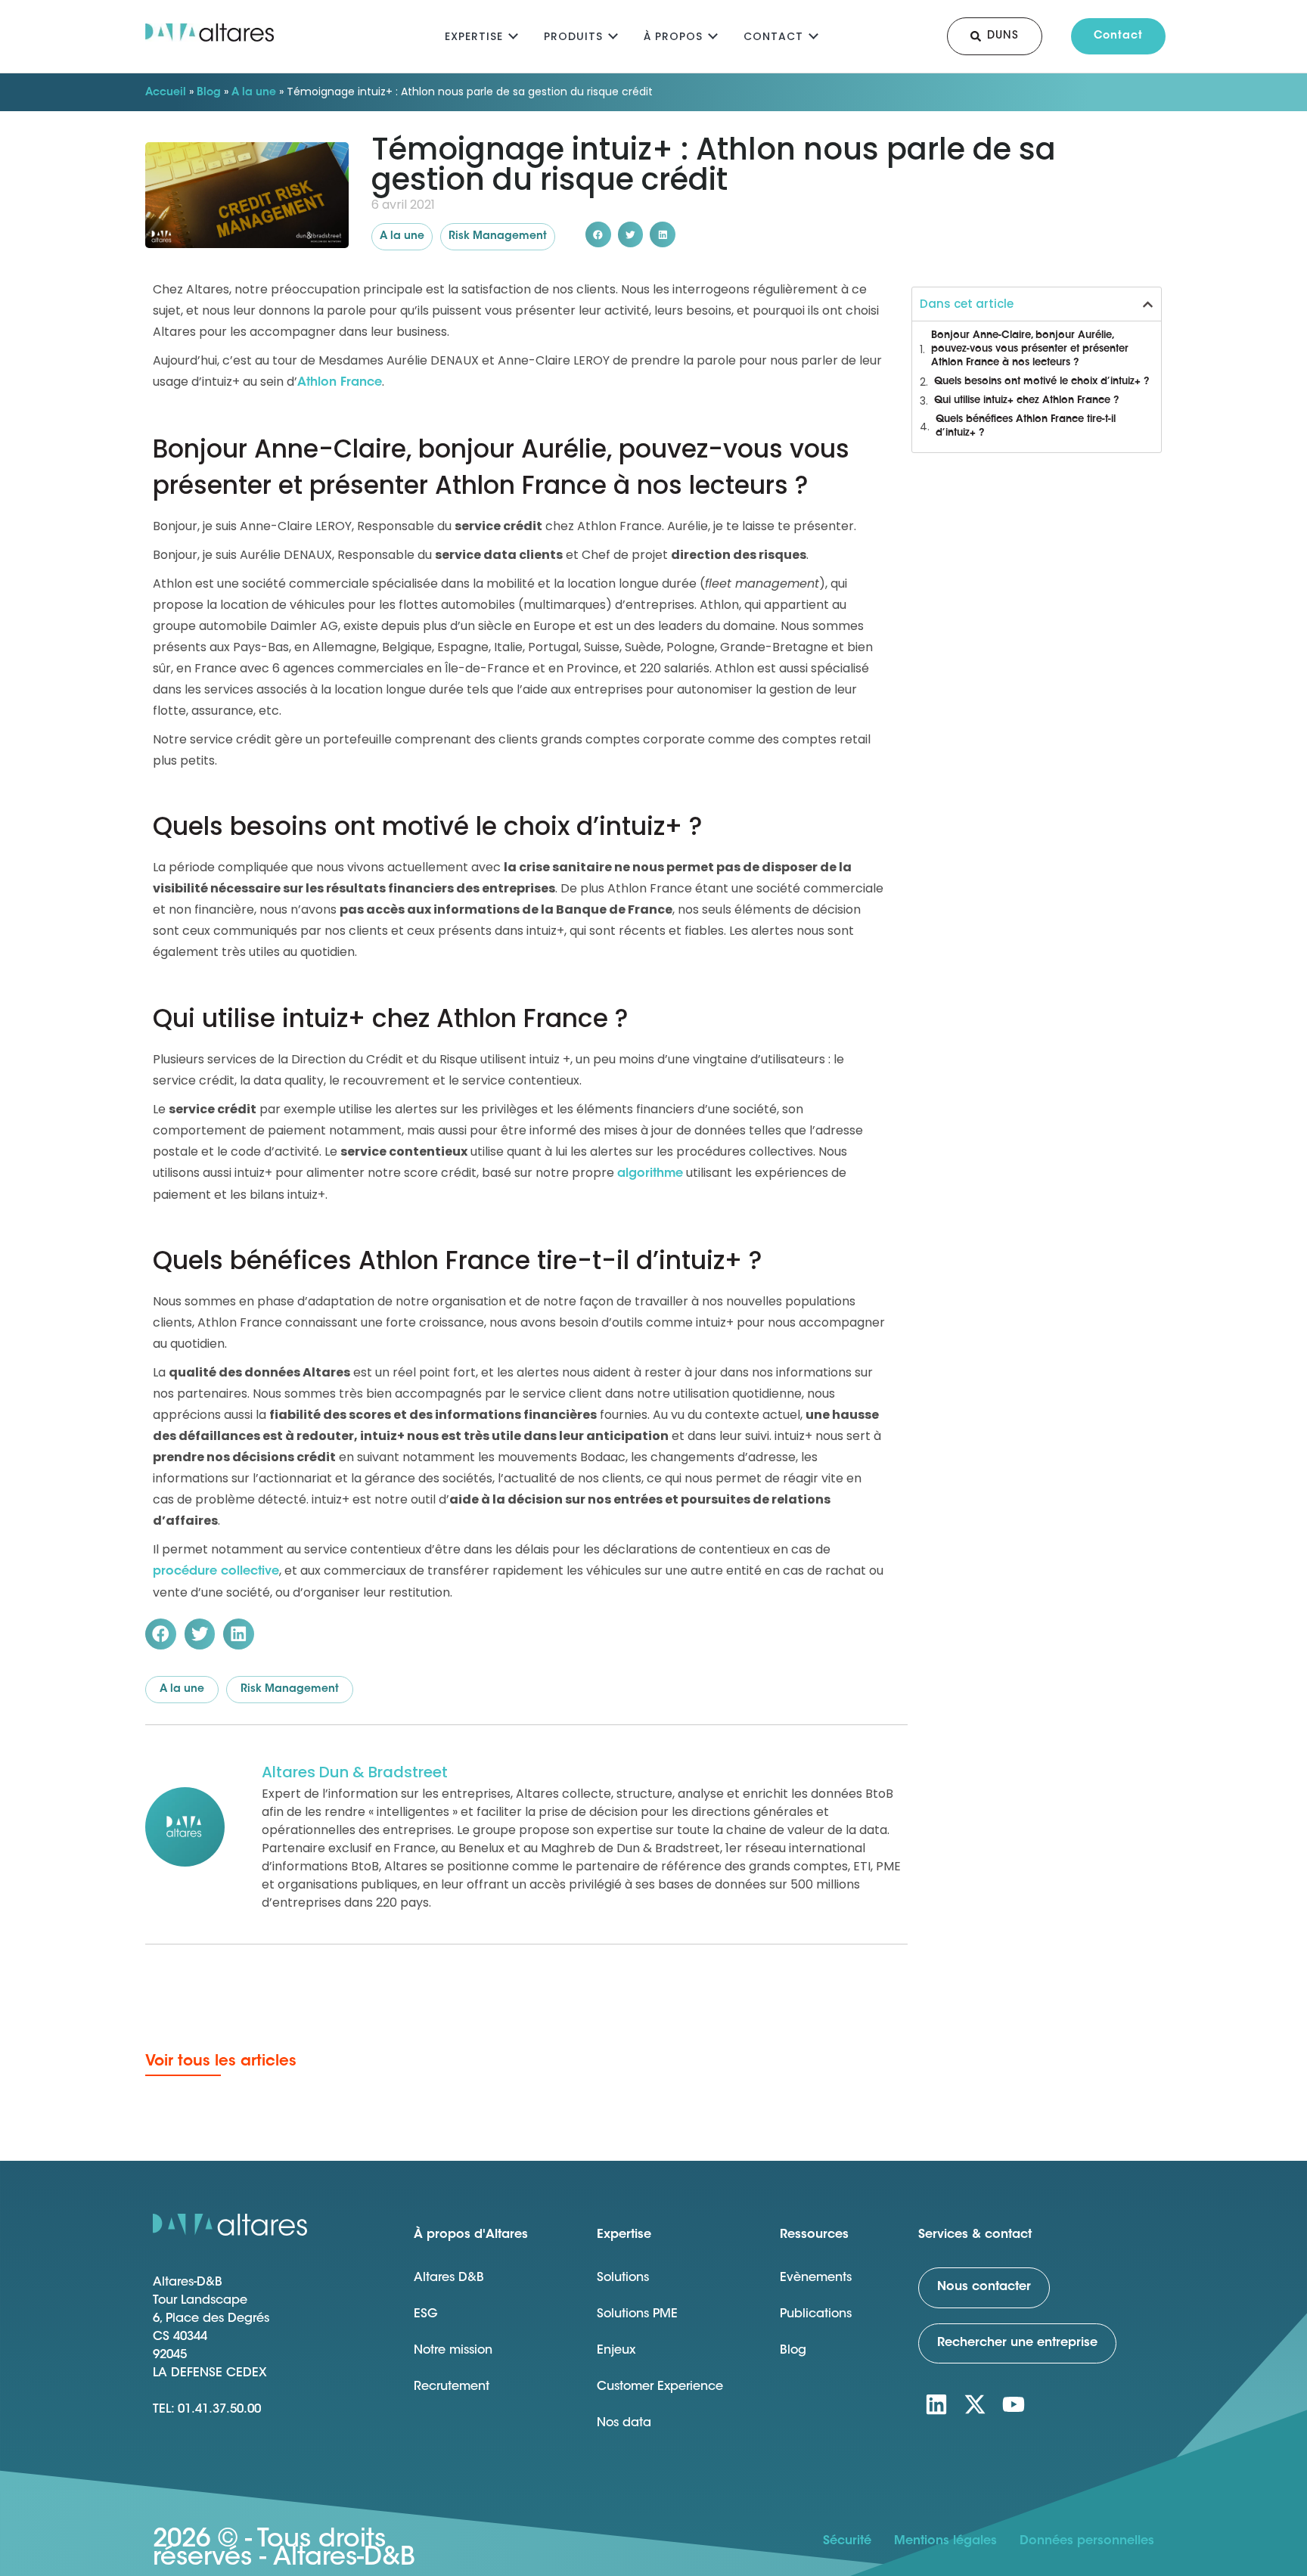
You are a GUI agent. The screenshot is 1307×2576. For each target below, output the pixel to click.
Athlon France (340, 383)
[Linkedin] (936, 2404)
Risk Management (498, 237)
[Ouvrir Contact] (813, 34)
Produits (573, 36)
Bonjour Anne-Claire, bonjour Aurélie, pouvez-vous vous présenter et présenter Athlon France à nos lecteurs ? (1030, 349)
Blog (209, 93)
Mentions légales (945, 2541)
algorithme (650, 1174)
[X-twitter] (975, 2404)
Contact (773, 36)
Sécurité (847, 2541)
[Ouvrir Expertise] (513, 34)
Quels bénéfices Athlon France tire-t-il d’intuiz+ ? (1026, 426)
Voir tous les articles (221, 2062)
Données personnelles (1087, 2541)
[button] (598, 234)
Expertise (474, 36)
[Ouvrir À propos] (713, 34)
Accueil (166, 93)
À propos (673, 36)
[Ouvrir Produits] (613, 34)
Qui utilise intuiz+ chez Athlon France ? (1027, 400)
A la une (254, 93)
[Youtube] (1014, 2404)
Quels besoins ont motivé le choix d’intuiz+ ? (1042, 382)
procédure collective (216, 1572)
